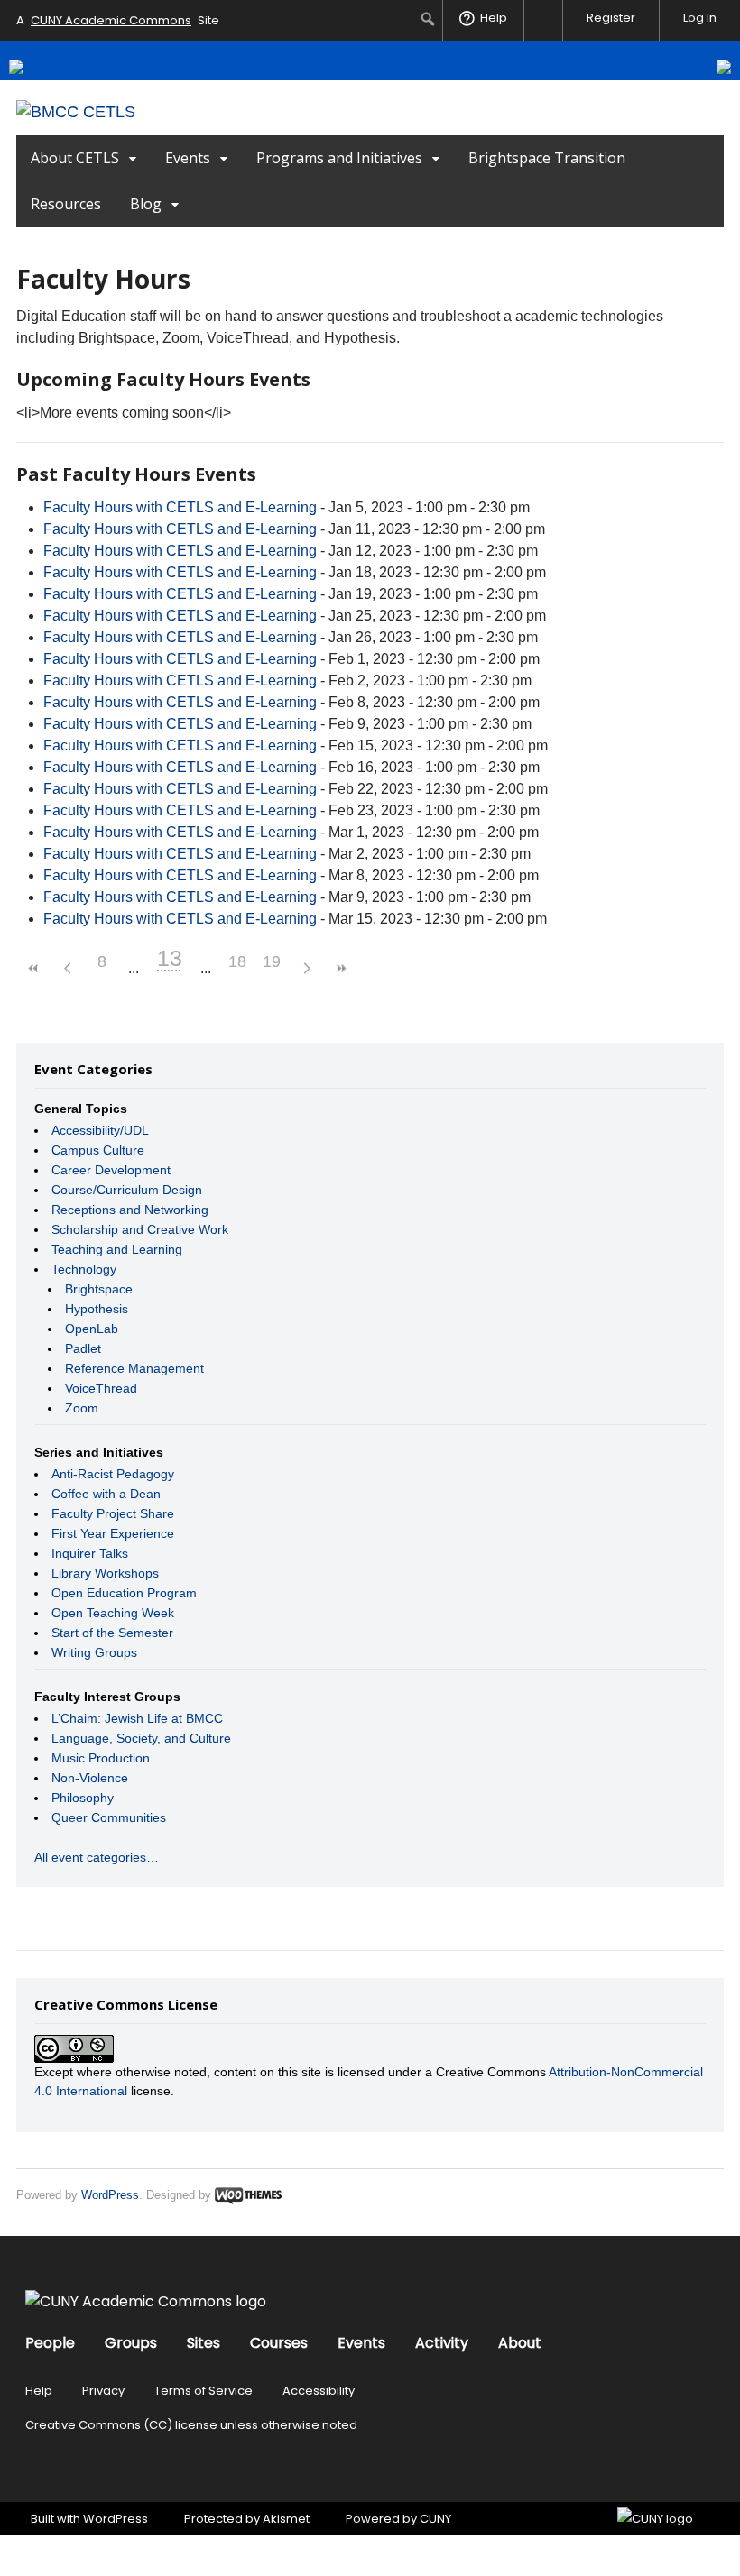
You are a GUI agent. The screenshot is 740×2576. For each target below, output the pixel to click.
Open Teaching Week (113, 1613)
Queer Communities (109, 1817)
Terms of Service (203, 2391)
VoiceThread (101, 1388)
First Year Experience (113, 1533)
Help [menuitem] (494, 18)
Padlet (83, 1348)
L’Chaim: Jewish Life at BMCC (137, 1718)
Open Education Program (124, 1593)
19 (272, 961)
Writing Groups (94, 1652)
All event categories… (97, 1857)
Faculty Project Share (113, 1513)
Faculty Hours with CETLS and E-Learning (180, 507)
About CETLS (75, 158)
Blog (146, 204)
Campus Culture (98, 1150)
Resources (66, 204)
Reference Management (134, 1368)
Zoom (82, 1408)
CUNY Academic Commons (111, 20)
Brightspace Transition (547, 158)
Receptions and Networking (130, 1210)
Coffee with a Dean (106, 1494)
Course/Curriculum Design (127, 1190)
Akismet (286, 2519)
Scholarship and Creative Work (140, 1229)
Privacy (103, 2391)
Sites (203, 2343)
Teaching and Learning (117, 1249)
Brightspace (99, 1289)
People (50, 2343)
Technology (84, 1269)
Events (188, 158)
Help (39, 2391)
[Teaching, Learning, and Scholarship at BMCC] (76, 112)
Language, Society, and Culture (141, 1738)
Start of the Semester (112, 1633)
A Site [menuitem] (118, 20)
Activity (442, 2343)
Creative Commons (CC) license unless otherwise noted (191, 2425)
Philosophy (83, 1798)
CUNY (435, 2519)
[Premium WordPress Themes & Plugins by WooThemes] (248, 2195)
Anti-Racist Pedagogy (113, 1474)
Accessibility (319, 2391)
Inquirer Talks (90, 1553)
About (520, 2343)
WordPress (110, 2195)
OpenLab (92, 1329)
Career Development (111, 1170)
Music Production (101, 1758)
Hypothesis (97, 1309)
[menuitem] (428, 19)
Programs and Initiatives (339, 158)
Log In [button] (700, 18)
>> (340, 968)
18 (237, 961)
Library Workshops (105, 1573)
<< (33, 968)
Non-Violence (90, 1778)
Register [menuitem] (611, 18)
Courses (279, 2343)
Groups (131, 2343)
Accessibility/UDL (100, 1130)
